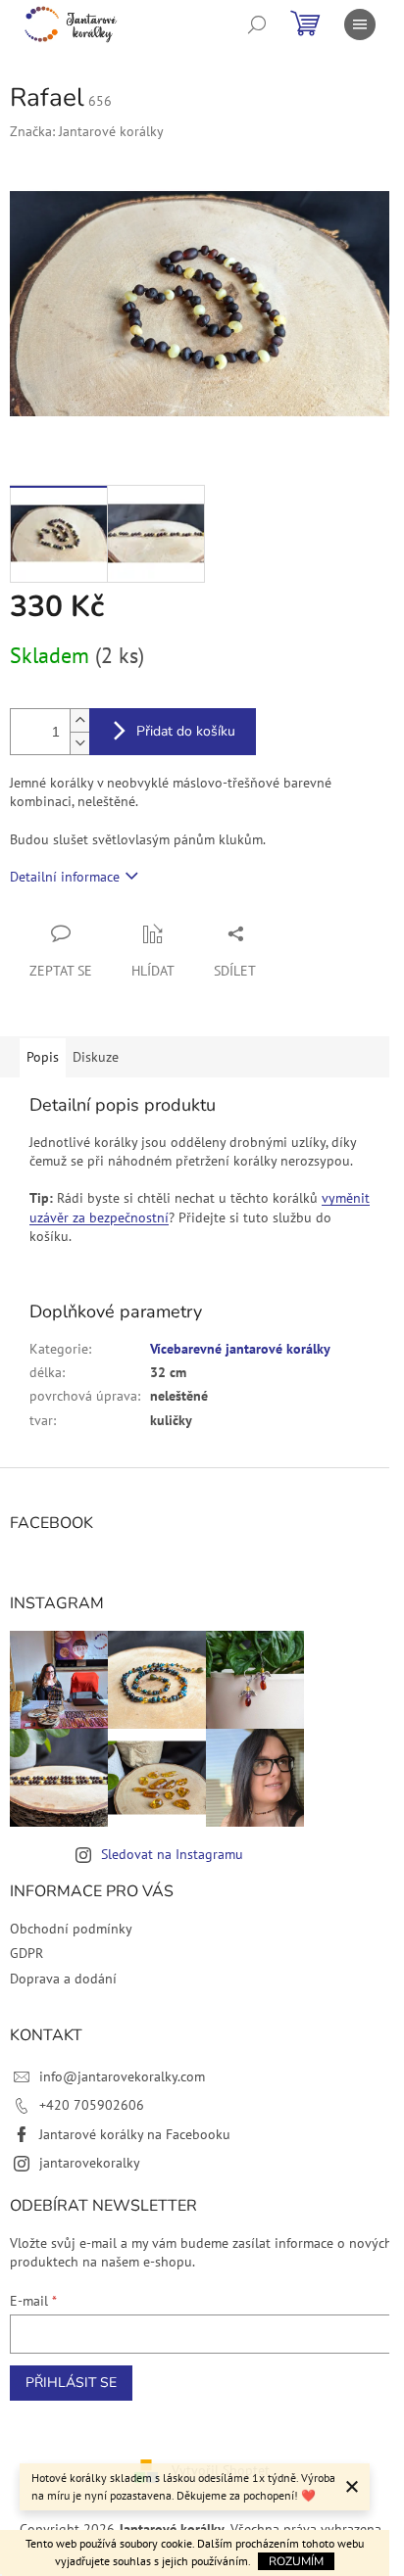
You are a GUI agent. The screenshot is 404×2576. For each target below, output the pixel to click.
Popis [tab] (43, 1057)
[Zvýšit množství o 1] (79, 720)
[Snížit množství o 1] (79, 743)
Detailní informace (65, 877)
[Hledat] (257, 24)
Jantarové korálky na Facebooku (135, 2134)
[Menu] (360, 24)
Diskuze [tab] (96, 1057)
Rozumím (296, 2561)
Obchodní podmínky (71, 1929)
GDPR (26, 1953)
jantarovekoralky (90, 2163)
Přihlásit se (71, 2383)
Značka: (87, 131)
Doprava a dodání (63, 1979)
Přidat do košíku (186, 731)
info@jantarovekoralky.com (122, 2076)
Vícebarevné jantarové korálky (240, 1349)
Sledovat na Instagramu (172, 1854)
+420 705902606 (92, 2105)
